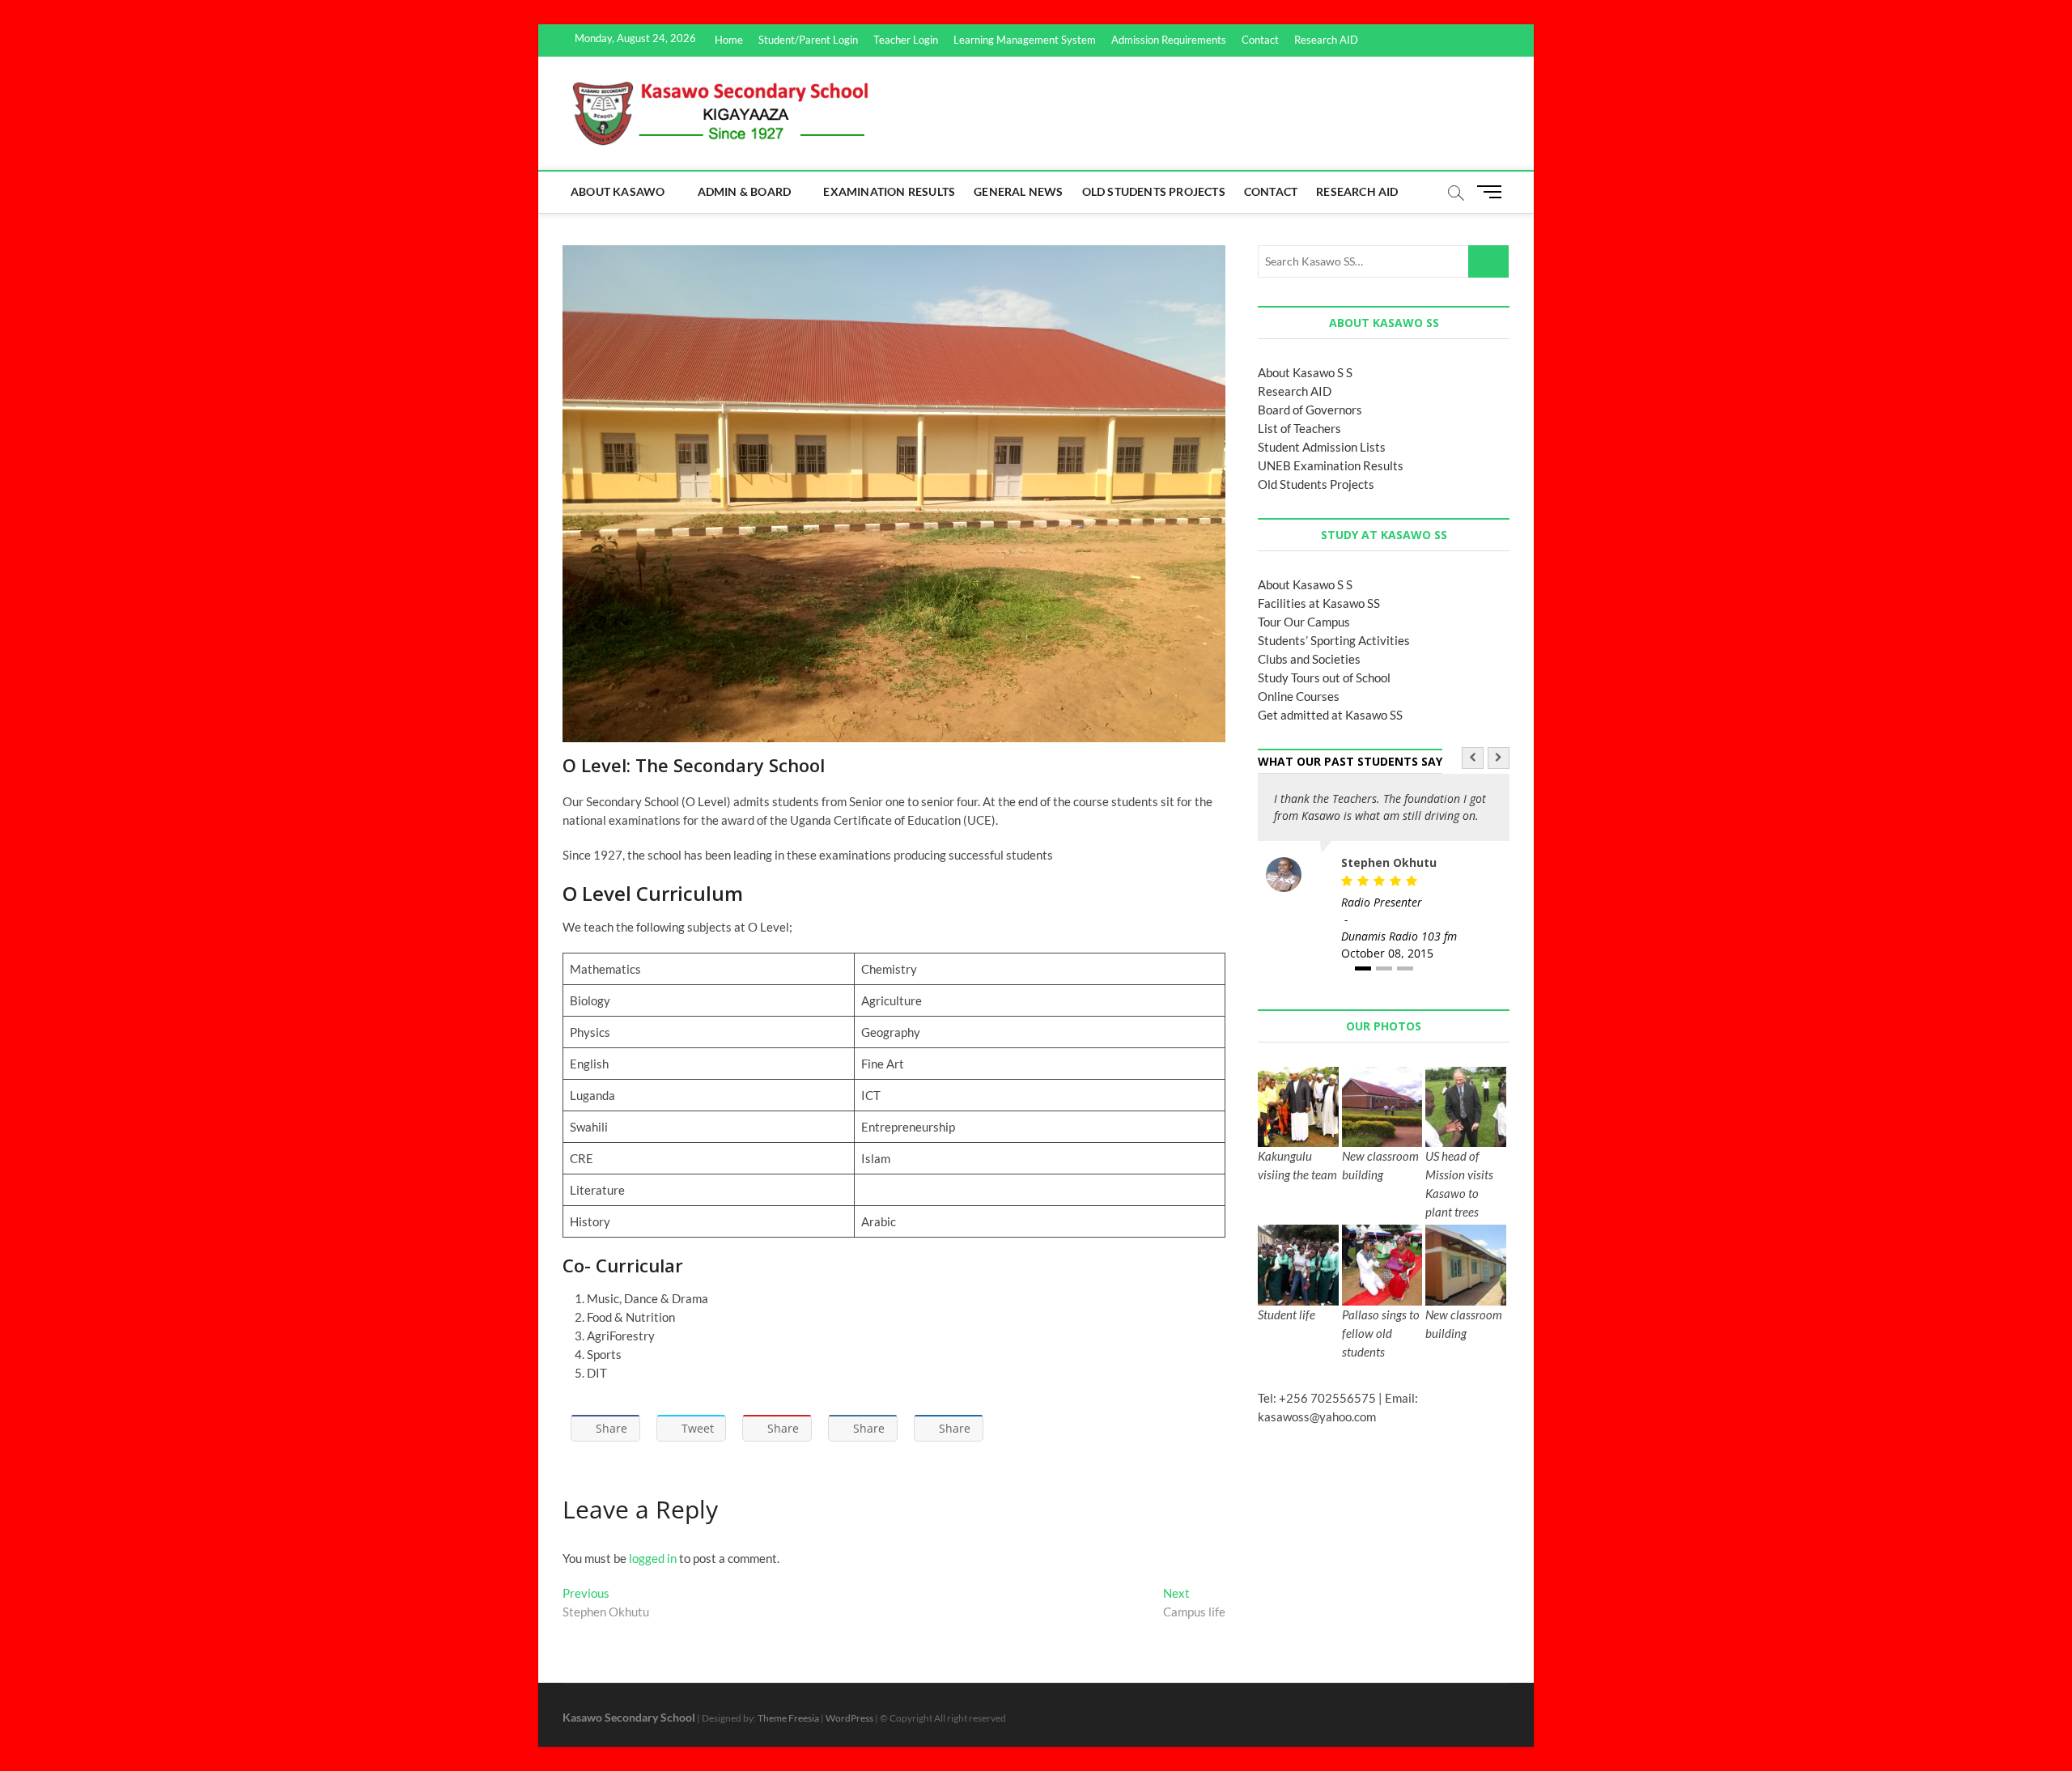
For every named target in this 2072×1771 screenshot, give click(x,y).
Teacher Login (906, 40)
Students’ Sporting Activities (1334, 640)
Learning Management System (1025, 40)
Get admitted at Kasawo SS (1330, 715)
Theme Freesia (788, 1718)
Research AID (1326, 40)
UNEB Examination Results (1331, 465)
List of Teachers (1299, 428)
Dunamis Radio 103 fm (1399, 936)
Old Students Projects (1154, 191)
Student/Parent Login (808, 40)
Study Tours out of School (1324, 677)
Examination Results (889, 191)
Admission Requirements (1169, 40)
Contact (1260, 40)
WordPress (849, 1718)
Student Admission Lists (1322, 447)
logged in (653, 1558)
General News (1018, 191)
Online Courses (1299, 696)
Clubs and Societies (1309, 659)
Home (729, 40)
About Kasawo (618, 191)
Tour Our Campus (1304, 622)
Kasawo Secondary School (629, 1717)
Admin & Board (745, 191)
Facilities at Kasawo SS (1319, 603)
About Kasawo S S (1305, 372)
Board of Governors (1310, 410)
